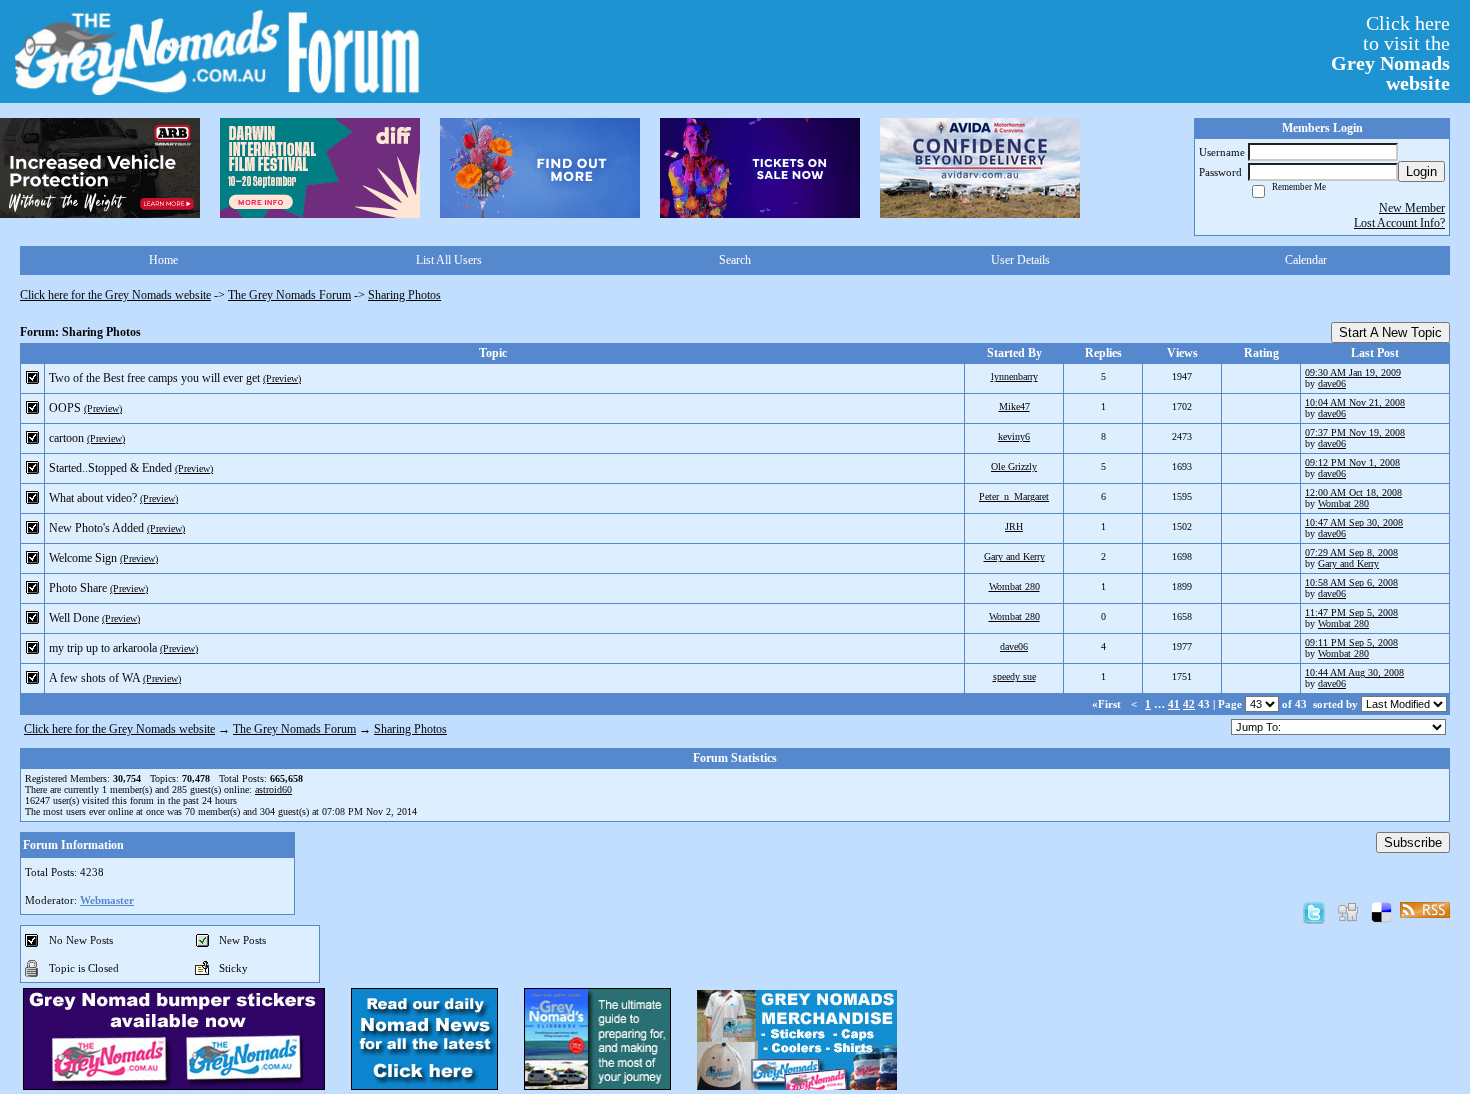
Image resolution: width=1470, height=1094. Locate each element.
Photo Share (78, 588)
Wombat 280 (1343, 503)
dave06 (1332, 383)
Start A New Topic (1390, 332)
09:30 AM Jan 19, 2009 (1353, 372)
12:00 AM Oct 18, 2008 (1353, 492)
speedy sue (1014, 676)
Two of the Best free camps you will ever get (154, 378)
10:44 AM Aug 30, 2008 (1354, 672)
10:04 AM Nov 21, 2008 (1355, 402)
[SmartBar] (100, 168)
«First (1108, 704)
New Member (1412, 208)
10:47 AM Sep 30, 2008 (1354, 522)
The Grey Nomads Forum (289, 295)
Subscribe (1413, 842)
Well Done (74, 618)
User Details (1020, 260)
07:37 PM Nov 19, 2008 (1355, 432)
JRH (1014, 526)
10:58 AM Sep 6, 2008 (1351, 582)
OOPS (65, 408)
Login (1421, 171)
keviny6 (1014, 436)
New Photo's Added (96, 528)
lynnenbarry (1014, 376)
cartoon (66, 438)
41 (1174, 704)
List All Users (449, 260)
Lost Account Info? (1399, 223)
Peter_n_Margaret (1014, 496)
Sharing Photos (404, 295)
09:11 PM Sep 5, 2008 (1351, 642)
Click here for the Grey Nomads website (115, 295)
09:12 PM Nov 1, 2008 (1352, 462)
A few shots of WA (94, 678)
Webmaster (107, 900)
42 (1189, 704)
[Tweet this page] (1314, 912)
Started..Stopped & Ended (110, 468)
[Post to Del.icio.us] (1381, 912)
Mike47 (1014, 406)
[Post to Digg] (1348, 912)
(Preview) (282, 378)
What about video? (93, 498)
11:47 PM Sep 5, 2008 (1351, 612)
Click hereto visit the (1390, 53)
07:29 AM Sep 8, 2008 (1351, 552)
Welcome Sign (83, 558)
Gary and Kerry (1014, 556)
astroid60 (273, 789)
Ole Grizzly (1014, 466)
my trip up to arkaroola (103, 648)
